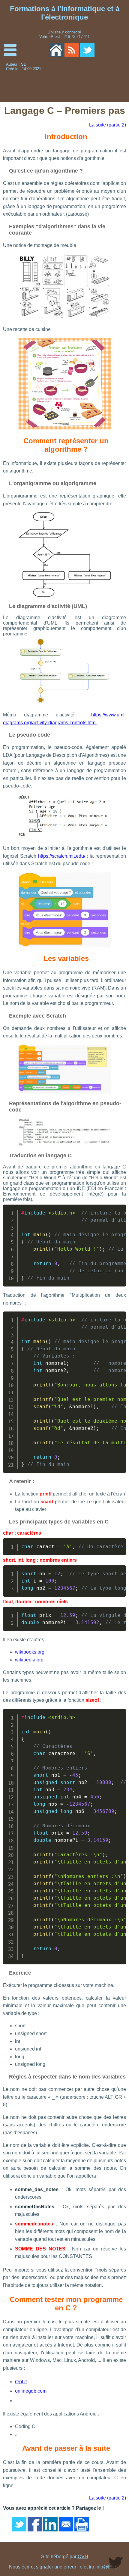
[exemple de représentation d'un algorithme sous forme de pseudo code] (64, 837)
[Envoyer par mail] (66, 2524)
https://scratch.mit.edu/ (62, 856)
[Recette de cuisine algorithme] (64, 428)
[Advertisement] (100, 82)
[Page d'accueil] (56, 50)
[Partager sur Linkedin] (50, 2524)
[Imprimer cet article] (82, 2524)
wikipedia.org (29, 1660)
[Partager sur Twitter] (19, 2524)
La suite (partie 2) (108, 125)
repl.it (21, 2382)
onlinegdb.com (31, 2391)
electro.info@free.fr (100, 2567)
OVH (83, 2557)
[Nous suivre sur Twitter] (87, 50)
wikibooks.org (30, 1652)
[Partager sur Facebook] (35, 2524)
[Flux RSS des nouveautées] (72, 50)
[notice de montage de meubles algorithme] (64, 318)
